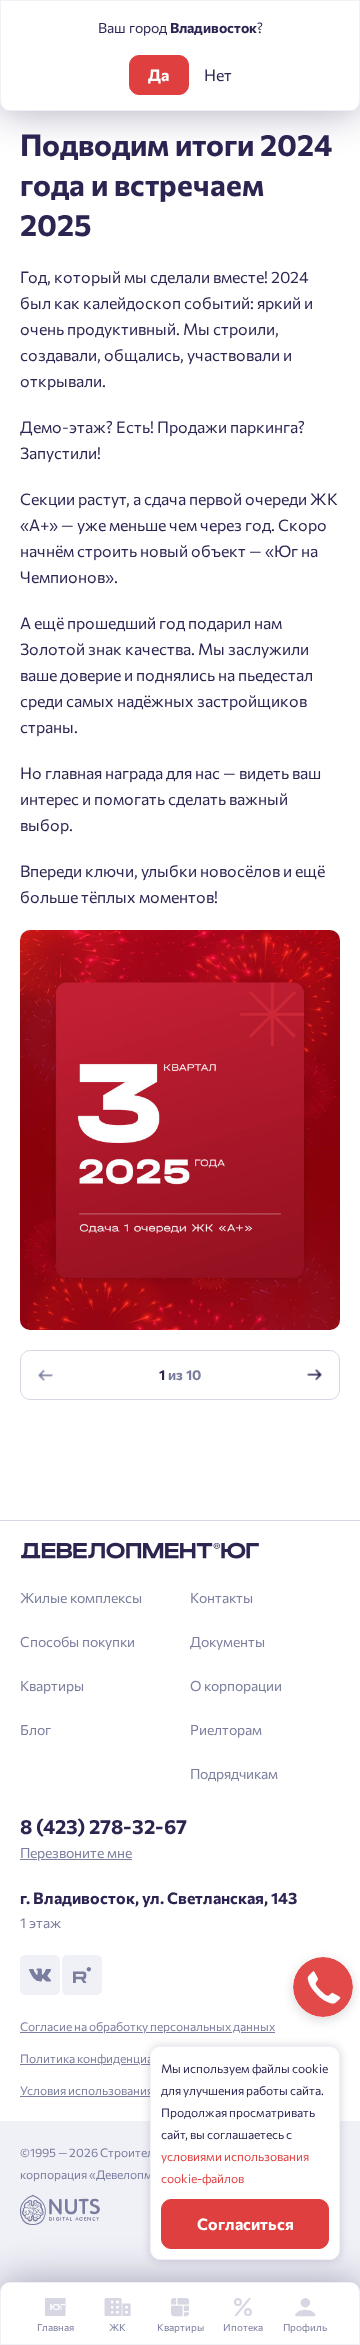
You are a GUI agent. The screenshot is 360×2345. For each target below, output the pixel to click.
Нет (218, 74)
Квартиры (52, 1685)
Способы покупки (77, 1641)
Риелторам (226, 1729)
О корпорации (236, 1685)
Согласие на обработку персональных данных (147, 2026)
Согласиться (245, 2223)
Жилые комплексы (81, 1597)
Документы (227, 1641)
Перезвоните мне (76, 1852)
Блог (35, 1729)
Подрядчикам (234, 1773)
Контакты (221, 1597)
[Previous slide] (46, 1375)
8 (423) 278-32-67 (103, 1826)
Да (158, 74)
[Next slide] (315, 1375)
